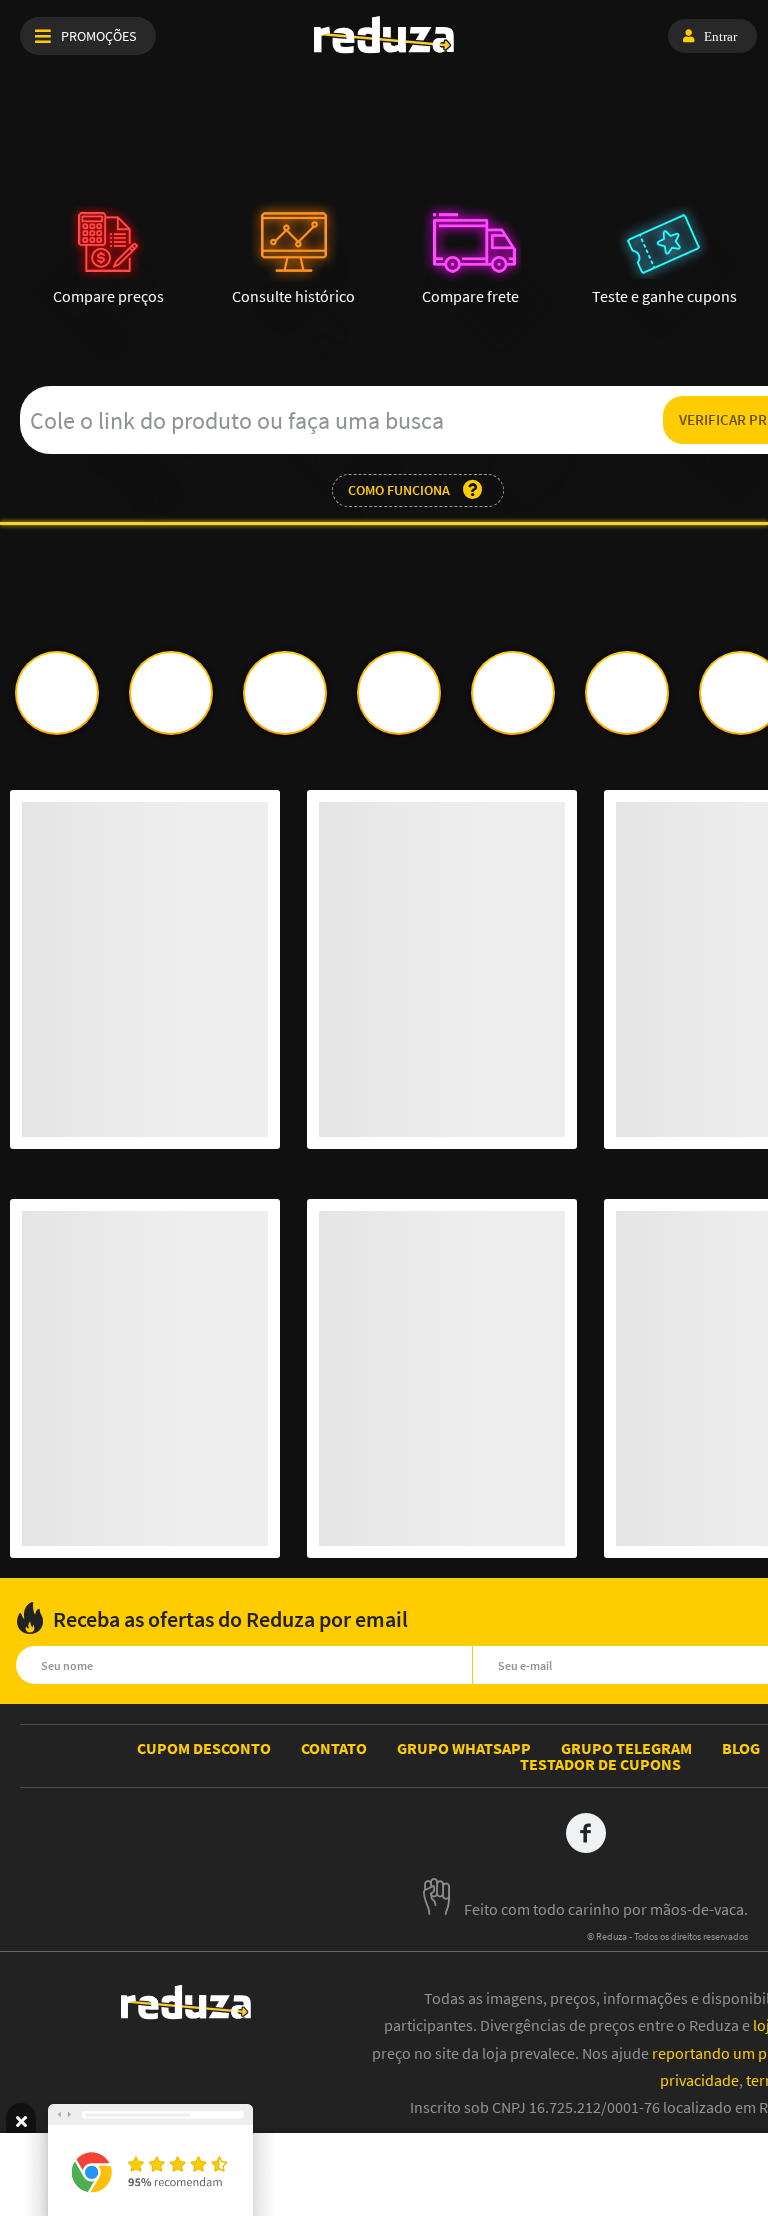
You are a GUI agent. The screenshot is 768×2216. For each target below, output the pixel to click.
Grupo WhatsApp (464, 1748)
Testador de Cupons (600, 1764)
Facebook (586, 1833)
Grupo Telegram (626, 1748)
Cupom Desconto (204, 1748)
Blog (741, 1748)
